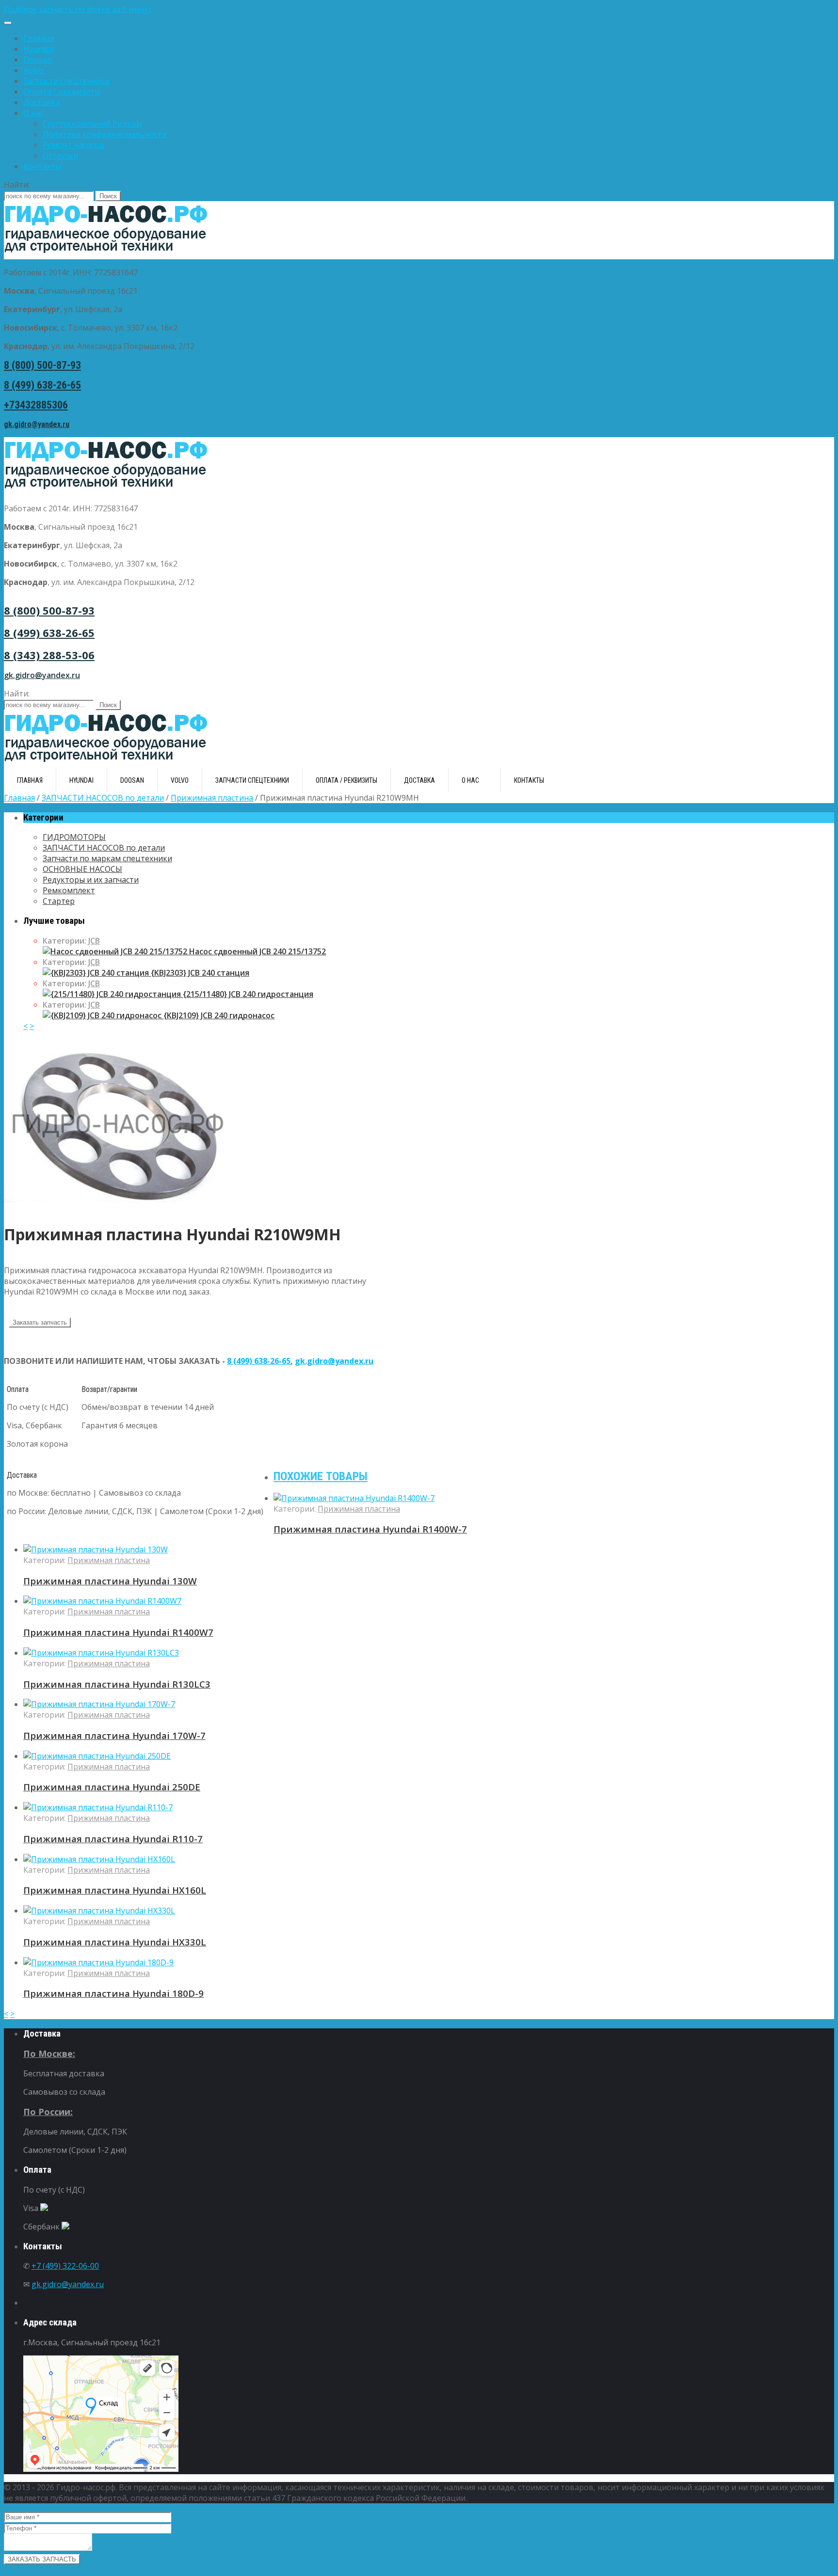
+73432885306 (36, 405)
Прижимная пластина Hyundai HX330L (115, 1942)
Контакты (42, 166)
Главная (39, 38)
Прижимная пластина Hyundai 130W (110, 1581)
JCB (94, 941)
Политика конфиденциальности (105, 134)
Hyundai (38, 49)
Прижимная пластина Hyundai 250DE (112, 1787)
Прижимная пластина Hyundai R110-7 (113, 1839)
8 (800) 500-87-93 (42, 365)
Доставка (41, 102)
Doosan (38, 60)
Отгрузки (60, 156)
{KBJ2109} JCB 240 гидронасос (218, 1015)
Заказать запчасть (40, 1322)
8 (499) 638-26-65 (42, 385)
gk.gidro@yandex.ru (37, 424)
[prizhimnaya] (120, 1208)
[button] (419, 9)
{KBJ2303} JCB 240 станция (199, 973)
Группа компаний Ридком (92, 124)
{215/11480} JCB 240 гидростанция (247, 994)
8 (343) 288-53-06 (49, 655)
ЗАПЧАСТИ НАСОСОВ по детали (103, 798)
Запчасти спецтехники (66, 81)
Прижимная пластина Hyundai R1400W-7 (370, 1529)
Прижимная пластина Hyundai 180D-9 (113, 1993)
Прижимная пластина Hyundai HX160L (115, 1890)
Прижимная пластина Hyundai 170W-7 (114, 1735)
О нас (33, 113)
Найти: (17, 185)
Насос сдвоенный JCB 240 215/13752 (257, 951)
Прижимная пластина (212, 798)
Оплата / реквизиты (62, 92)
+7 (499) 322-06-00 (65, 2266)
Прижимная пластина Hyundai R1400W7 (118, 1632)
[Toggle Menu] (8, 23)
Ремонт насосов (73, 145)
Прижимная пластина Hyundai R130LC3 (117, 1684)
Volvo (33, 70)
